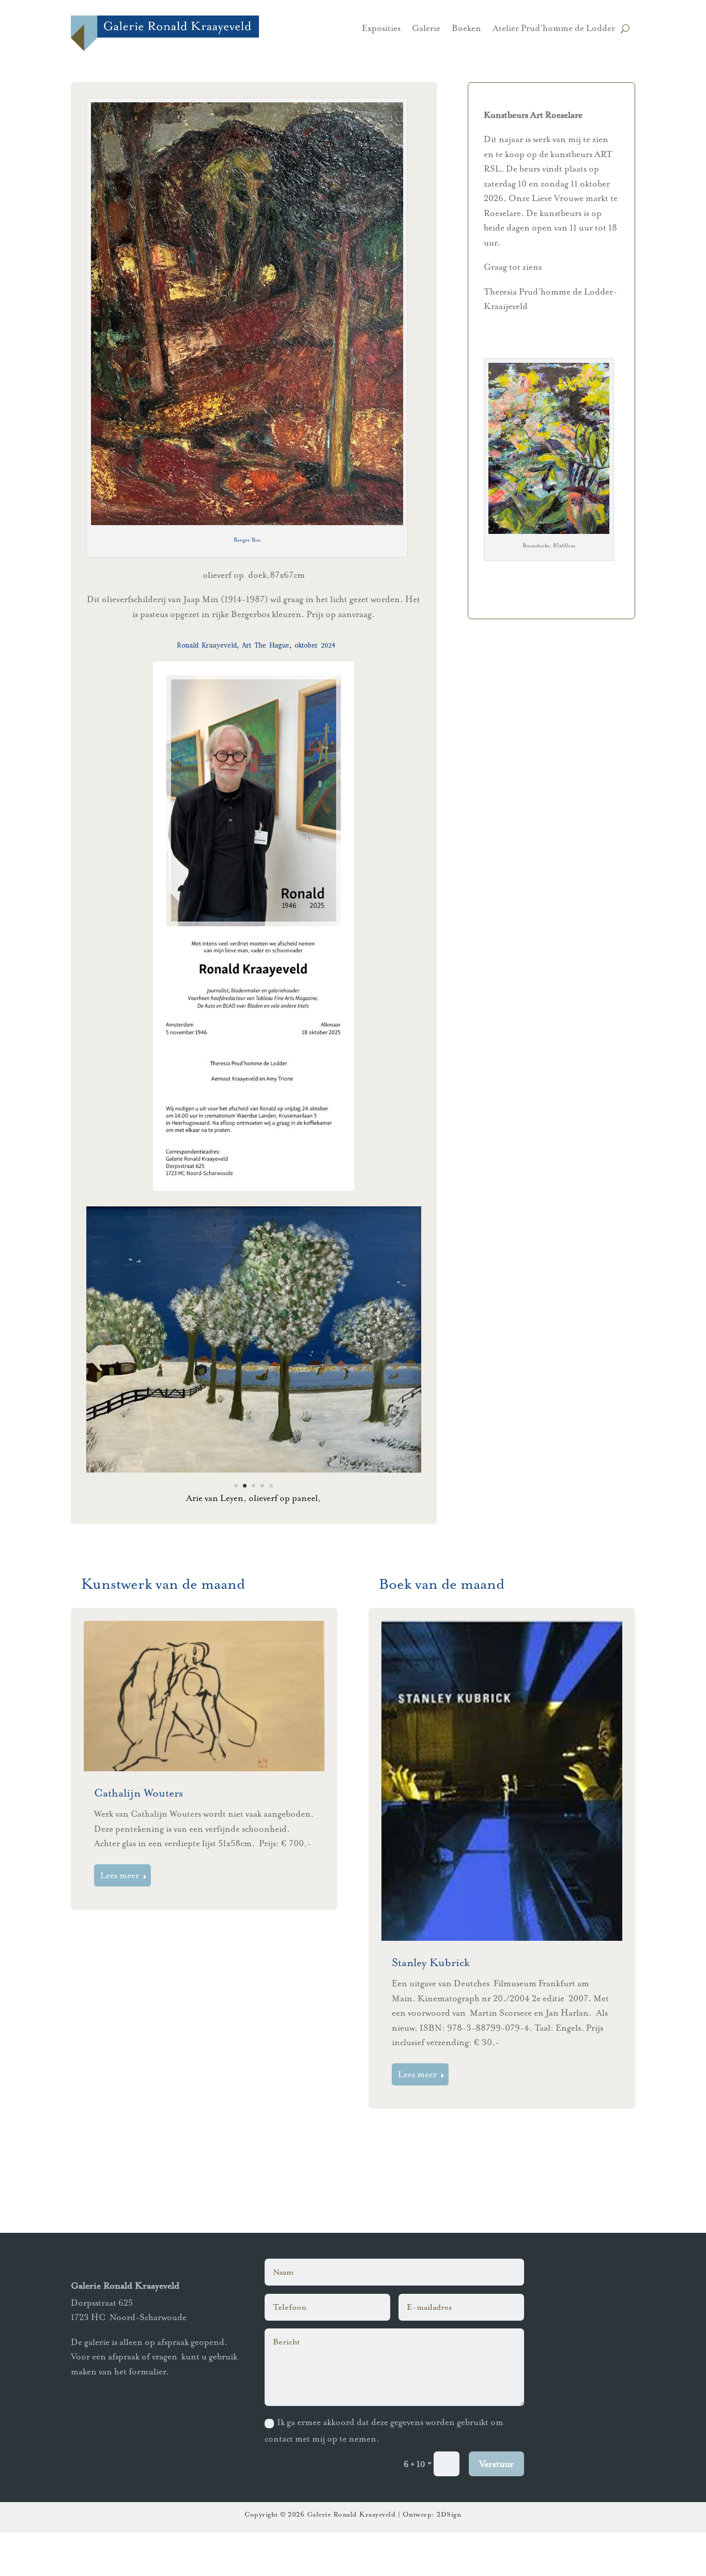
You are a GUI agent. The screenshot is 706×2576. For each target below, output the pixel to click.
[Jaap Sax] (254, 1514)
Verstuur (496, 2508)
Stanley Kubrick (431, 2006)
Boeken (466, 29)
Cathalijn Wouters (139, 1837)
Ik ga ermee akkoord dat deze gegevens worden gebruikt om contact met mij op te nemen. (384, 2474)
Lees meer (120, 1919)
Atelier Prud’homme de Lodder (554, 29)
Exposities (381, 29)
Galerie (426, 29)
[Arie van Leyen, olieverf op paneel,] (254, 1470)
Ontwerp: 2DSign (432, 2558)
